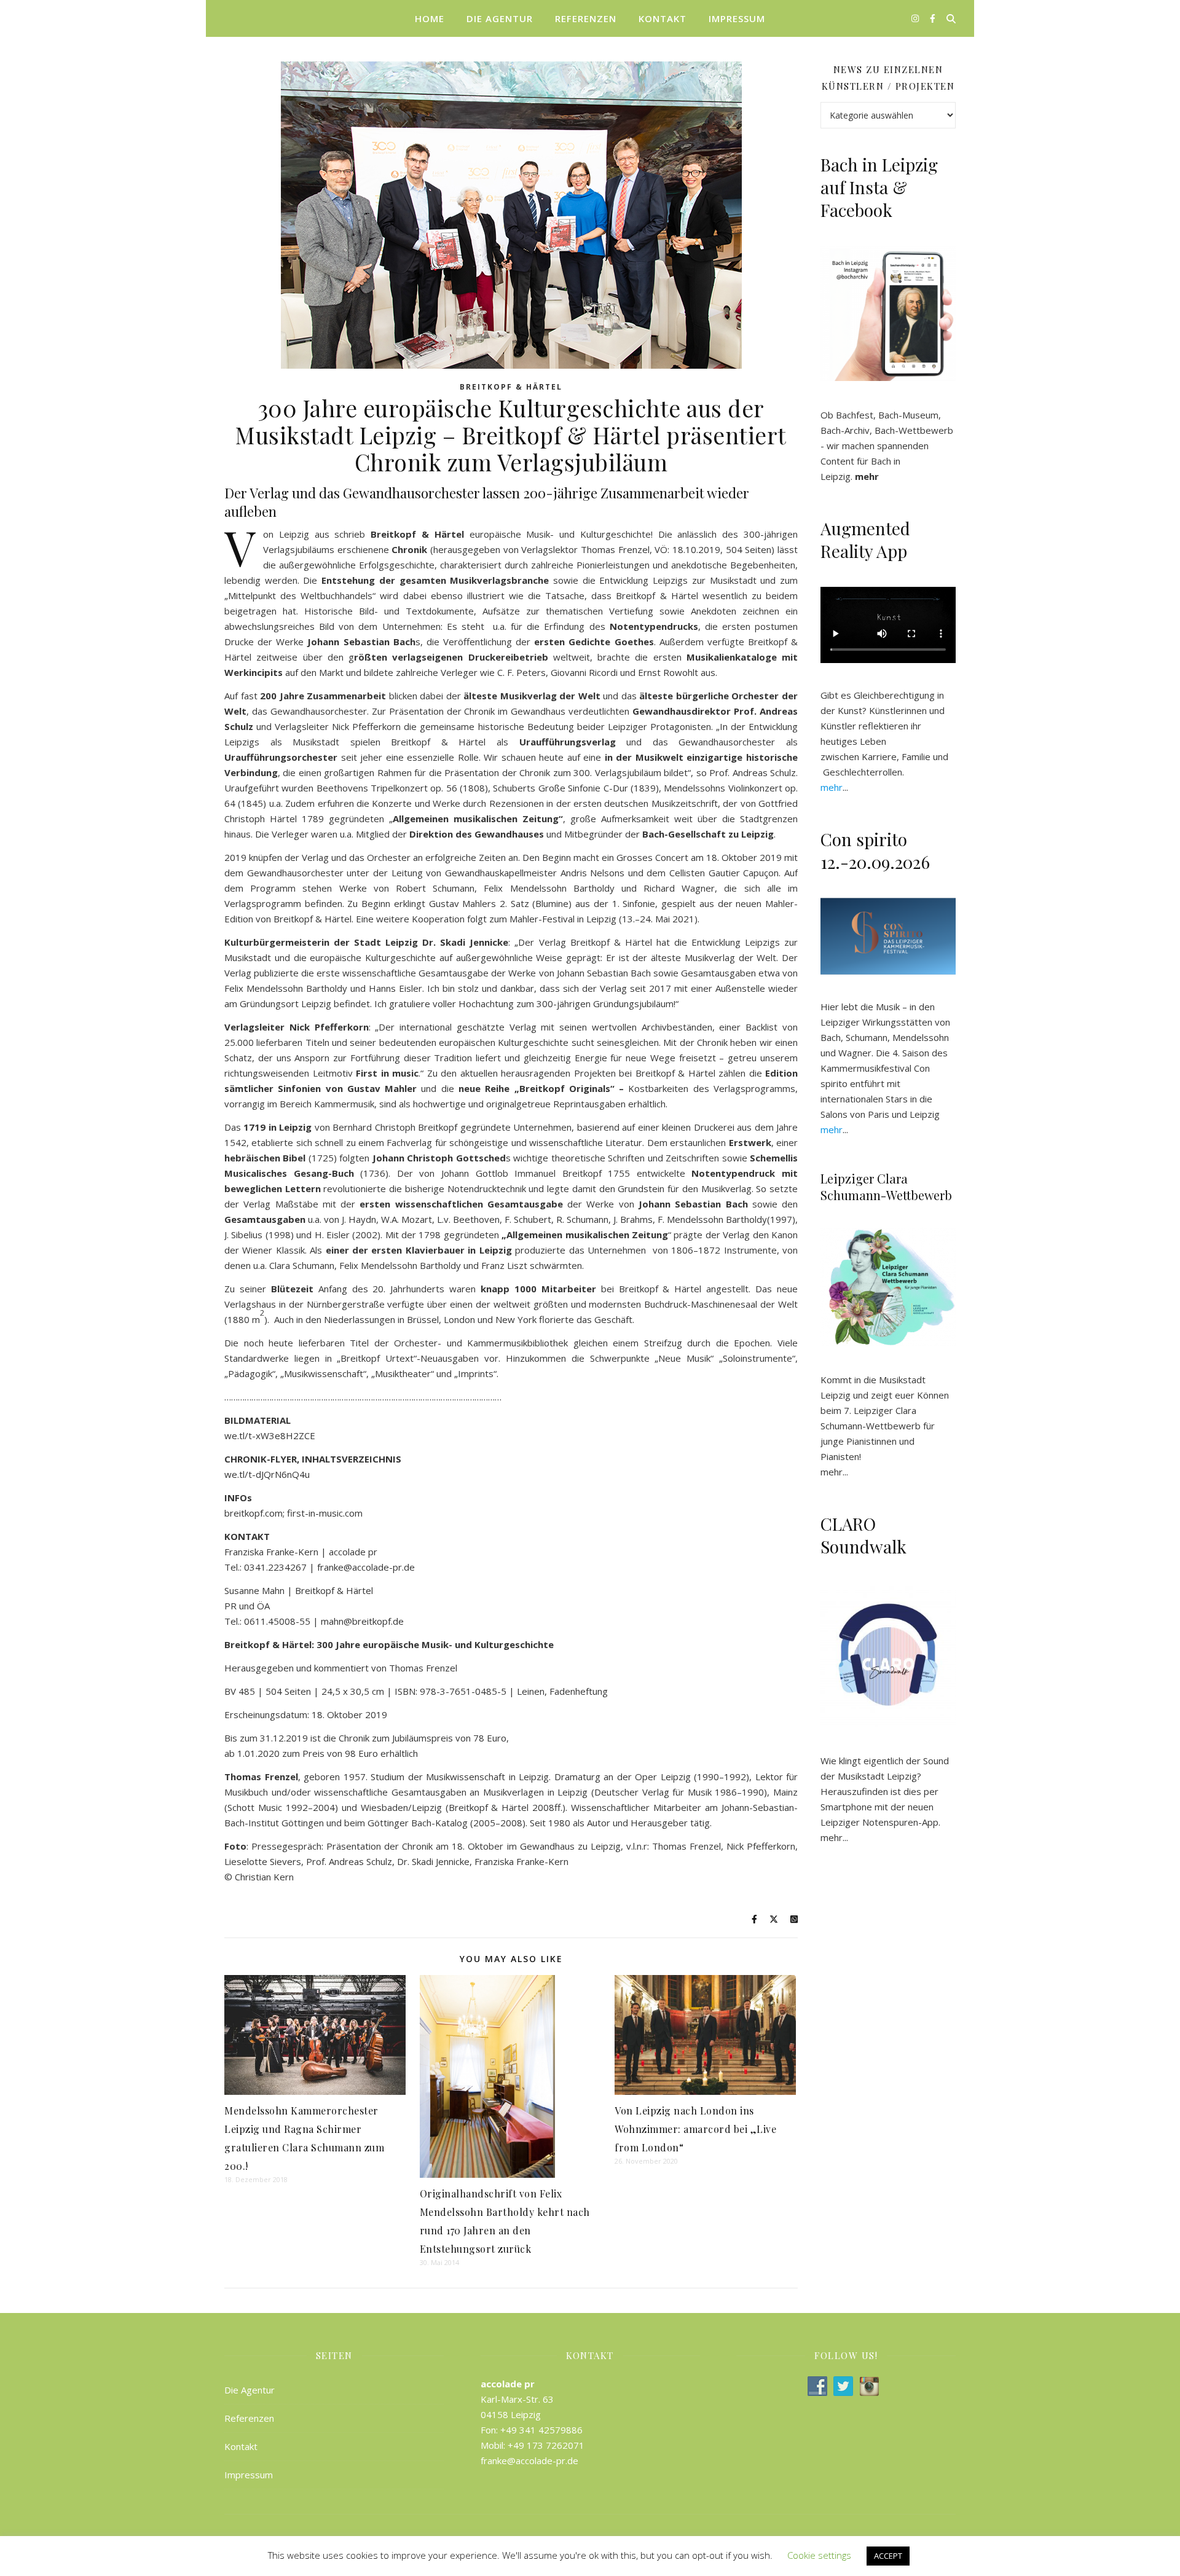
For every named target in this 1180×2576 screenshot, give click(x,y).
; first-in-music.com (323, 1513)
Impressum (737, 18)
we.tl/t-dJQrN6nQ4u (267, 1474)
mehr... (834, 1837)
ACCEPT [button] (888, 2556)
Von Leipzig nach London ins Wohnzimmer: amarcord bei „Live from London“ (695, 2129)
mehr (832, 1472)
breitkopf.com (254, 1513)
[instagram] (916, 18)
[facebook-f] (933, 18)
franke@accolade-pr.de (366, 1567)
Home (430, 18)
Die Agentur (500, 18)
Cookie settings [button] (819, 2555)
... (834, 787)
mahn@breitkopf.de (362, 1621)
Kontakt (663, 18)
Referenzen (586, 18)
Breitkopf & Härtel (511, 387)
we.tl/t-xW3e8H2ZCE (270, 1435)
